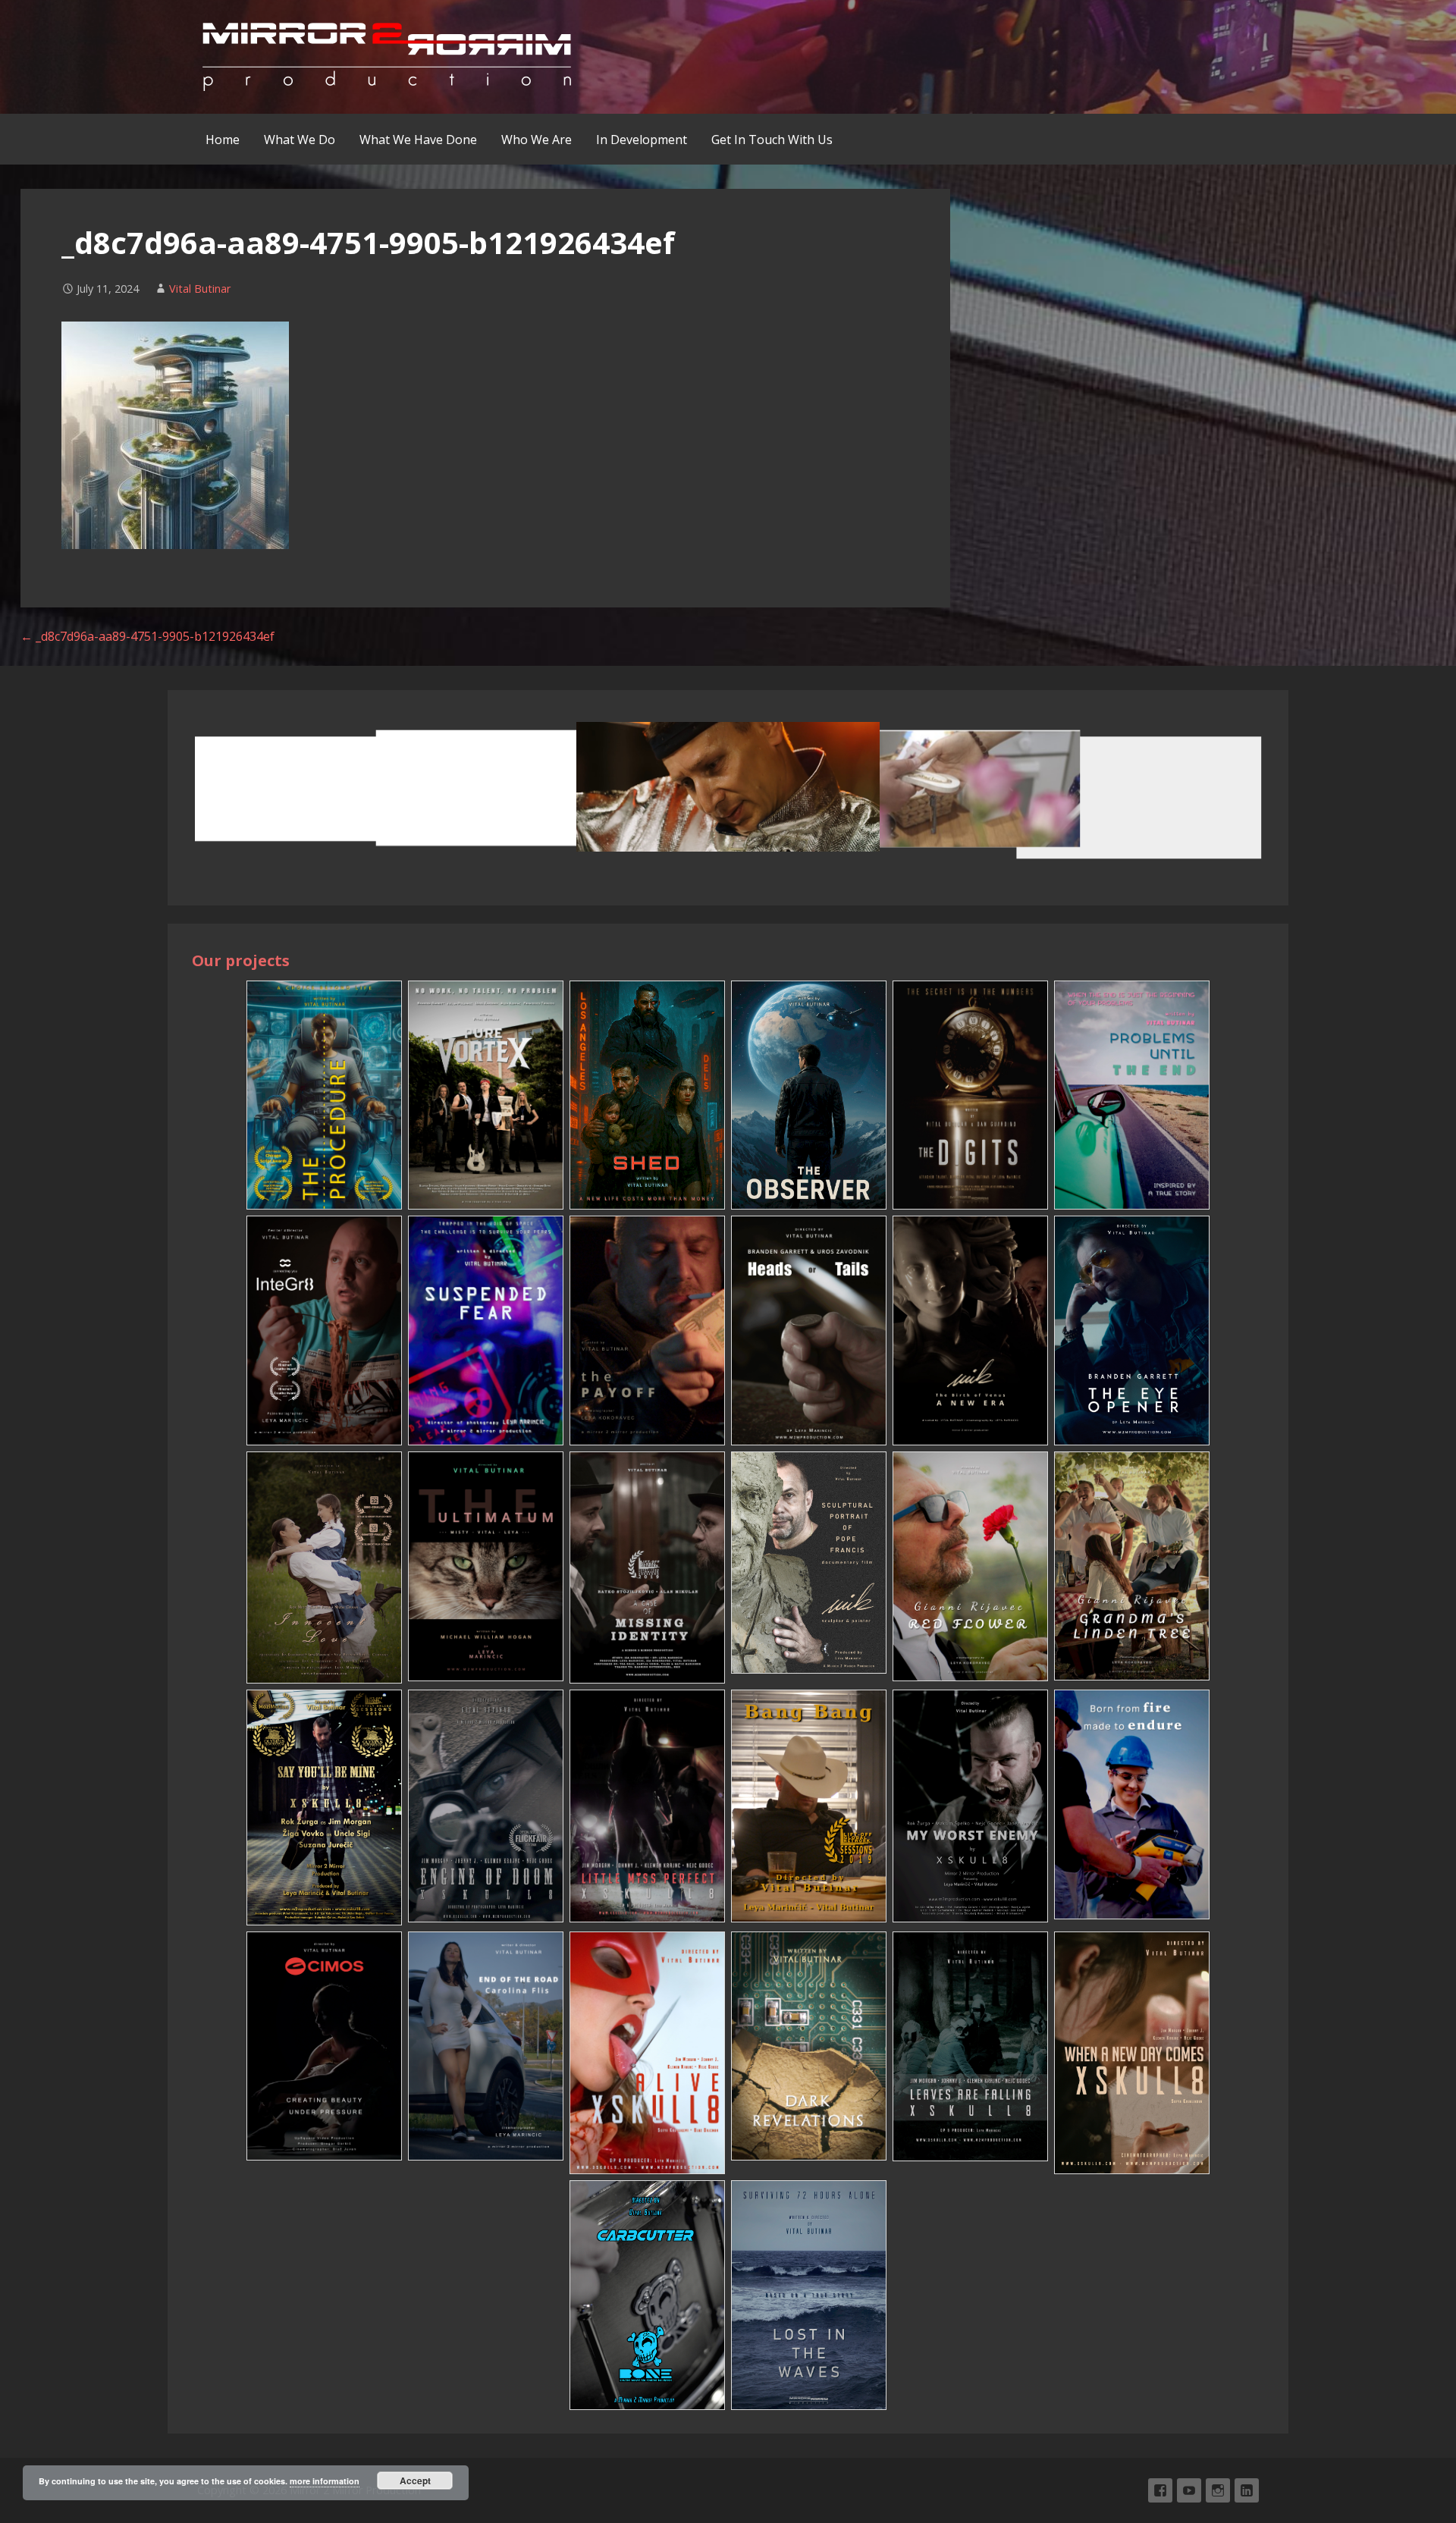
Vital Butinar (200, 289)
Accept (415, 2481)
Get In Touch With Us (772, 140)
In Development (642, 140)
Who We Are (537, 140)
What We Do (300, 140)
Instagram (1218, 2490)
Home (223, 140)
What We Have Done (418, 140)
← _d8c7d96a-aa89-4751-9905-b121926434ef (147, 636)
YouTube (1189, 2490)
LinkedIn (1247, 2490)
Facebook (1160, 2490)
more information (325, 2481)
